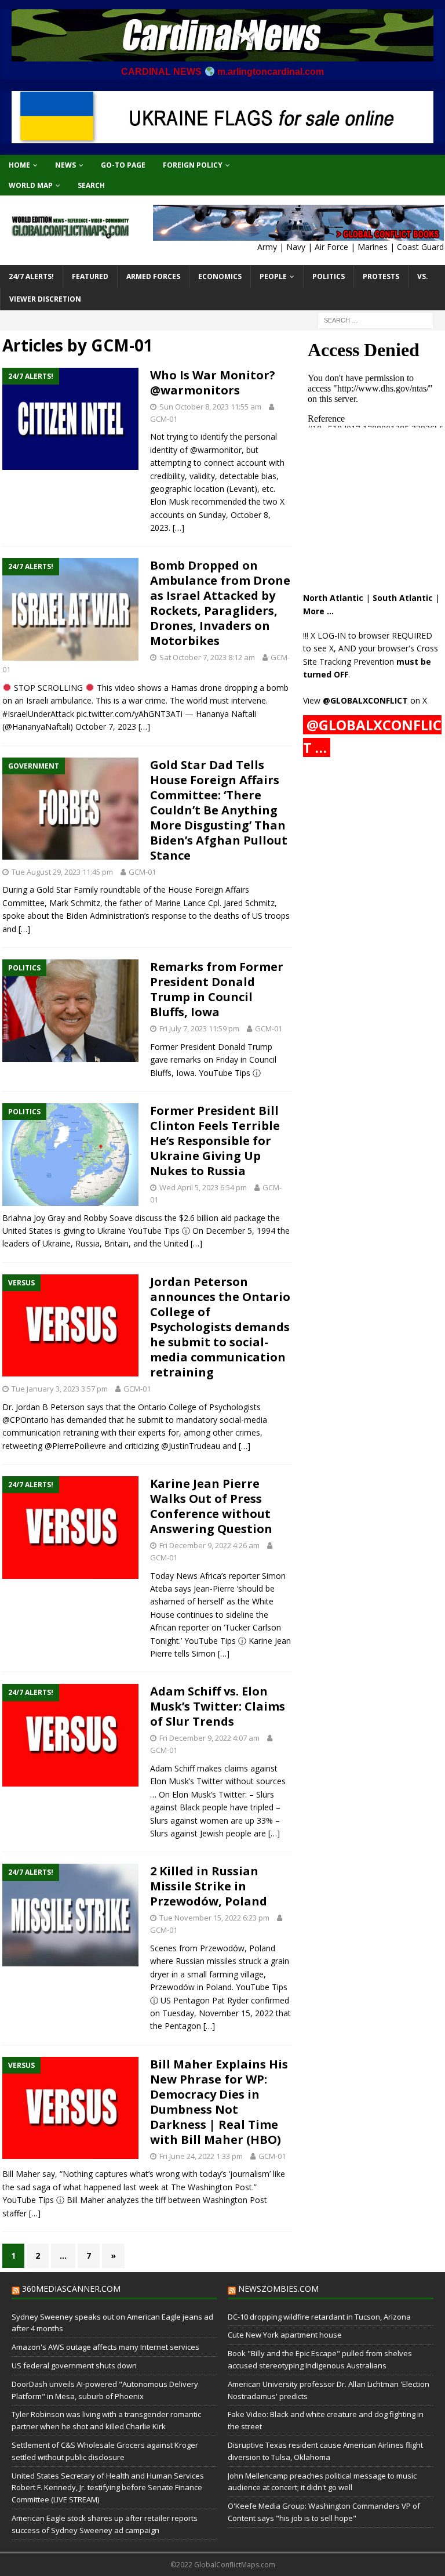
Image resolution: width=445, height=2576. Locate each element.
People (273, 276)
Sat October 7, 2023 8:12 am (207, 657)
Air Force (331, 247)
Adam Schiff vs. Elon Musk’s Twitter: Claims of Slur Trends (218, 1706)
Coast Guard (420, 247)
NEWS (65, 165)
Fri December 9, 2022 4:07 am (209, 1738)
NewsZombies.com (278, 2289)
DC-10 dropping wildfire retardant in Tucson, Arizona (319, 2317)
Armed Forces (153, 276)
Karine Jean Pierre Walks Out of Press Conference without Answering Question (211, 1506)
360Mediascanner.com (71, 2289)
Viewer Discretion (45, 299)
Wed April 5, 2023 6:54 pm (203, 1187)
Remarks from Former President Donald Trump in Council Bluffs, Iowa (217, 989)
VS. (423, 276)
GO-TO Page (123, 165)
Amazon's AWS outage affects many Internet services (105, 2347)
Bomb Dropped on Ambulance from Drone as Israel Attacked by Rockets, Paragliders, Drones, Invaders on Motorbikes (220, 603)
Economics (220, 276)
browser (374, 635)
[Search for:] (375, 320)
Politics (329, 276)
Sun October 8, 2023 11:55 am (210, 407)
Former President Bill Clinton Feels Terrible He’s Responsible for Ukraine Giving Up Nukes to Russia (215, 1141)
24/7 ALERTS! (31, 276)
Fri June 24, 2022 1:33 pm (201, 2156)
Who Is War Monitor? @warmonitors (213, 383)
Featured (90, 276)
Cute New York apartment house (285, 2335)
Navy (296, 247)
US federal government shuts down (74, 2365)
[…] (178, 528)
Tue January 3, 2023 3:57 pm (60, 1389)
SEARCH (91, 185)
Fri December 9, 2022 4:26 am (209, 1545)
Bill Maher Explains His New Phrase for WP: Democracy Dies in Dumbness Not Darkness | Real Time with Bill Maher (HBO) (219, 2102)
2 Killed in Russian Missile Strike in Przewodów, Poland (209, 1886)
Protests (381, 276)
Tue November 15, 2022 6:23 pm (214, 1918)
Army (267, 247)
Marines (373, 247)
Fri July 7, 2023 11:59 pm (199, 1028)
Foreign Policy (193, 165)
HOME (19, 165)
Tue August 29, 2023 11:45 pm (62, 872)
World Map (31, 185)
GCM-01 (164, 419)
